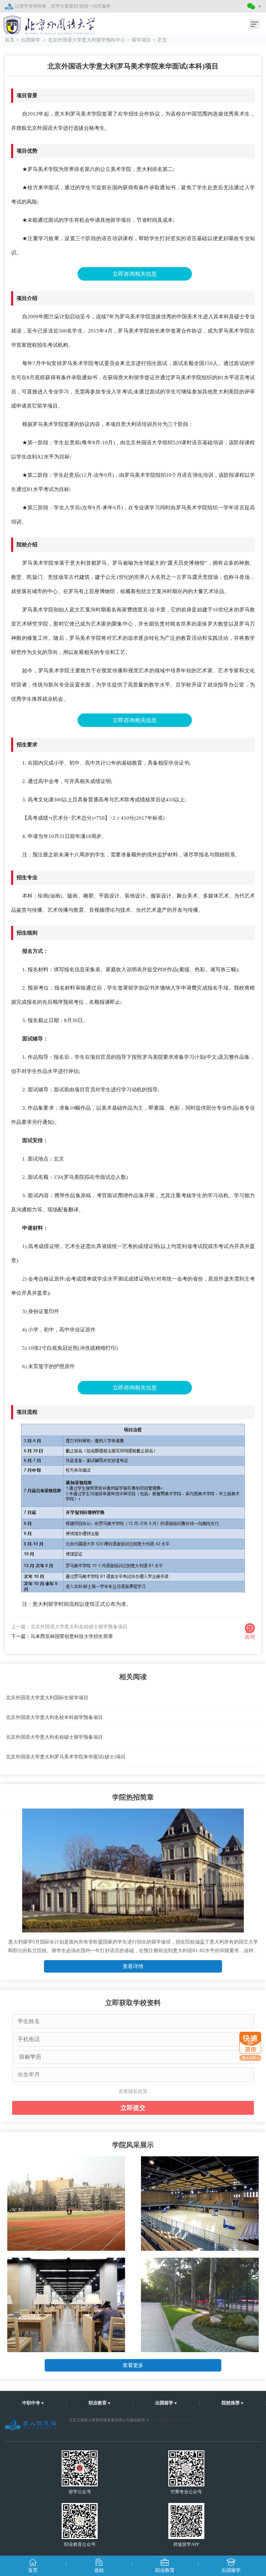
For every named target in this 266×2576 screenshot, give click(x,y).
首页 (10, 40)
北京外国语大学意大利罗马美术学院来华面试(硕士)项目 (66, 1757)
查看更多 (133, 2365)
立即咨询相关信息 (135, 274)
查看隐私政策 (133, 2091)
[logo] (44, 22)
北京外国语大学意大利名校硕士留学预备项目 (54, 1737)
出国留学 (31, 40)
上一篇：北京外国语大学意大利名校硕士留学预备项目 (69, 1627)
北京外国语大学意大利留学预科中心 (87, 40)
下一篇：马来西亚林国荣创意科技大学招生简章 (62, 1636)
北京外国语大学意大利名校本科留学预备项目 (54, 1717)
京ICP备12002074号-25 (170, 2420)
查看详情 (133, 1966)
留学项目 (141, 40)
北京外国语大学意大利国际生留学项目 (47, 1698)
